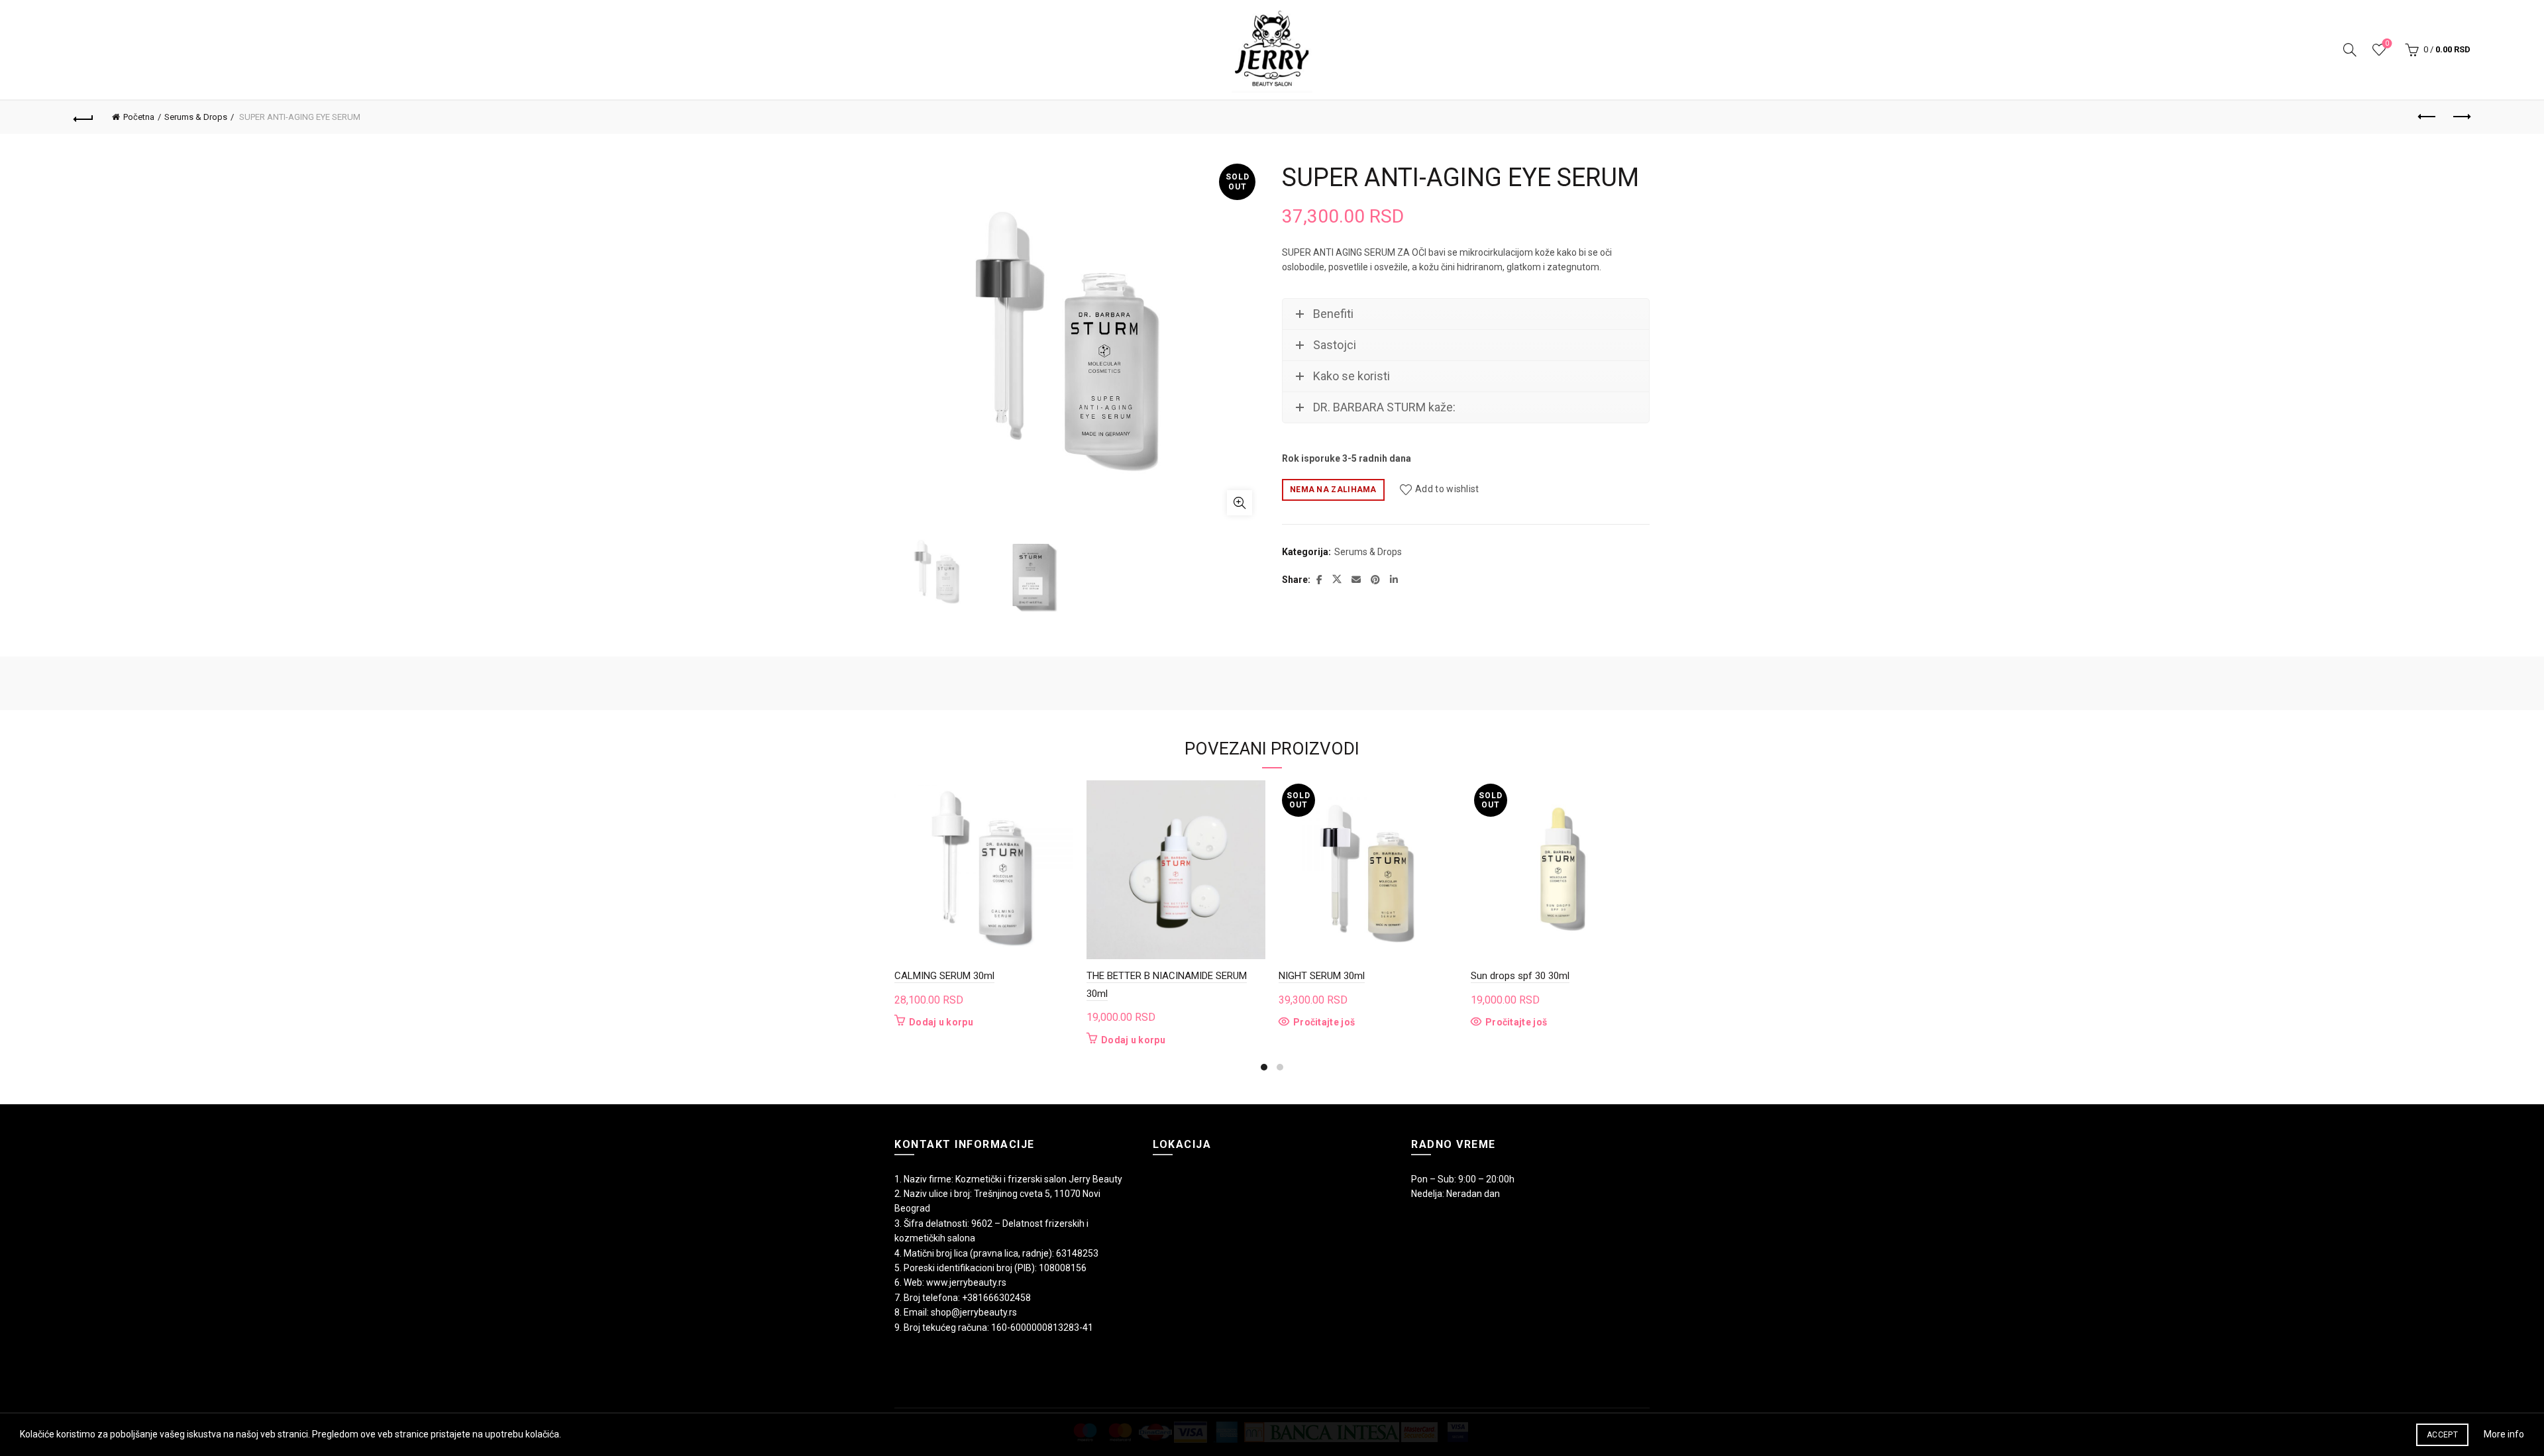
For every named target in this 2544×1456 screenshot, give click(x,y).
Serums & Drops (196, 117)
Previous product (2427, 117)
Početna (139, 117)
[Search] (2350, 50)
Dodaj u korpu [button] (941, 1022)
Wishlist (2387, 43)
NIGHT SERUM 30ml (1322, 976)
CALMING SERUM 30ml (944, 976)
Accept (2442, 1435)
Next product (2461, 117)
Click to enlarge (1240, 503)
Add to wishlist (1447, 489)
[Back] (83, 117)
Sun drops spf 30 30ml (1520, 976)
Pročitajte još (1324, 1022)
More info (2504, 1434)
